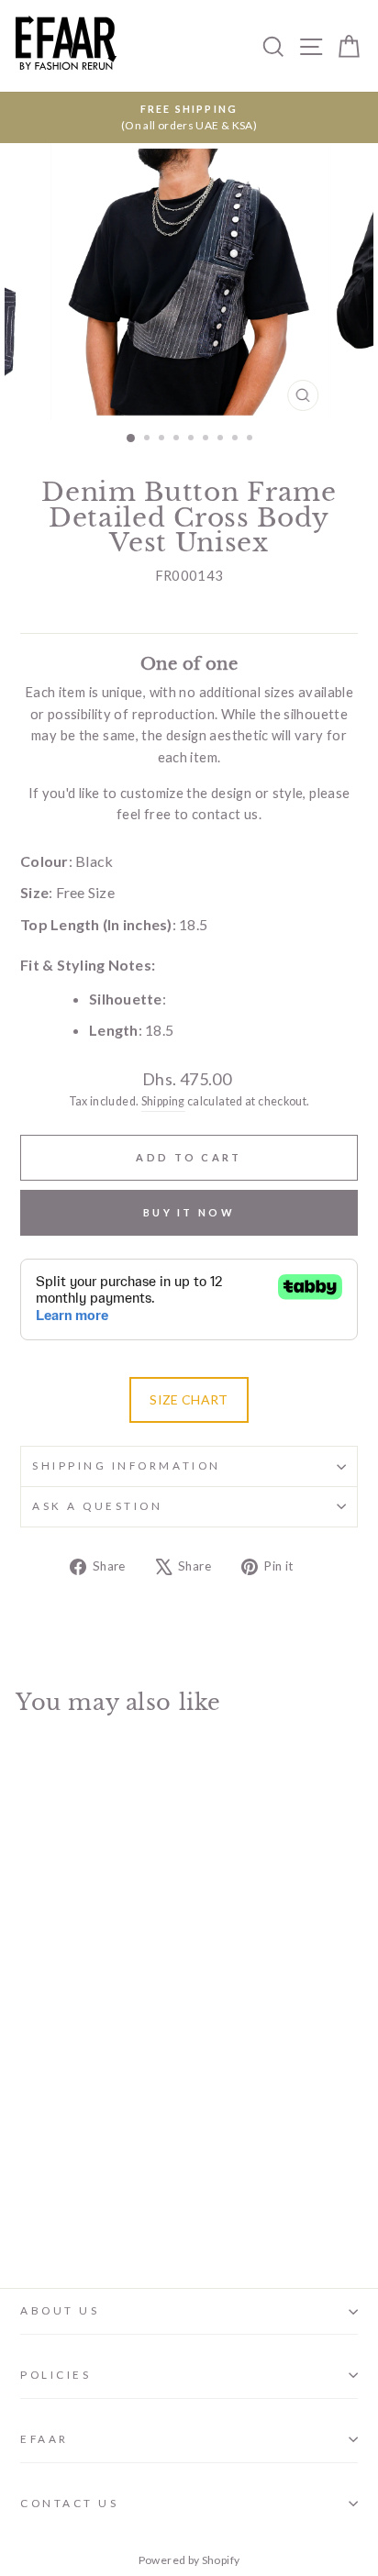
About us (60, 2310)
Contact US (69, 2503)
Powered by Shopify (189, 2560)
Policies (56, 2375)
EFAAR (44, 2439)
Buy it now (189, 1212)
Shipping (163, 1101)
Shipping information (127, 1466)
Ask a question (97, 1506)
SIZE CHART (189, 1399)
